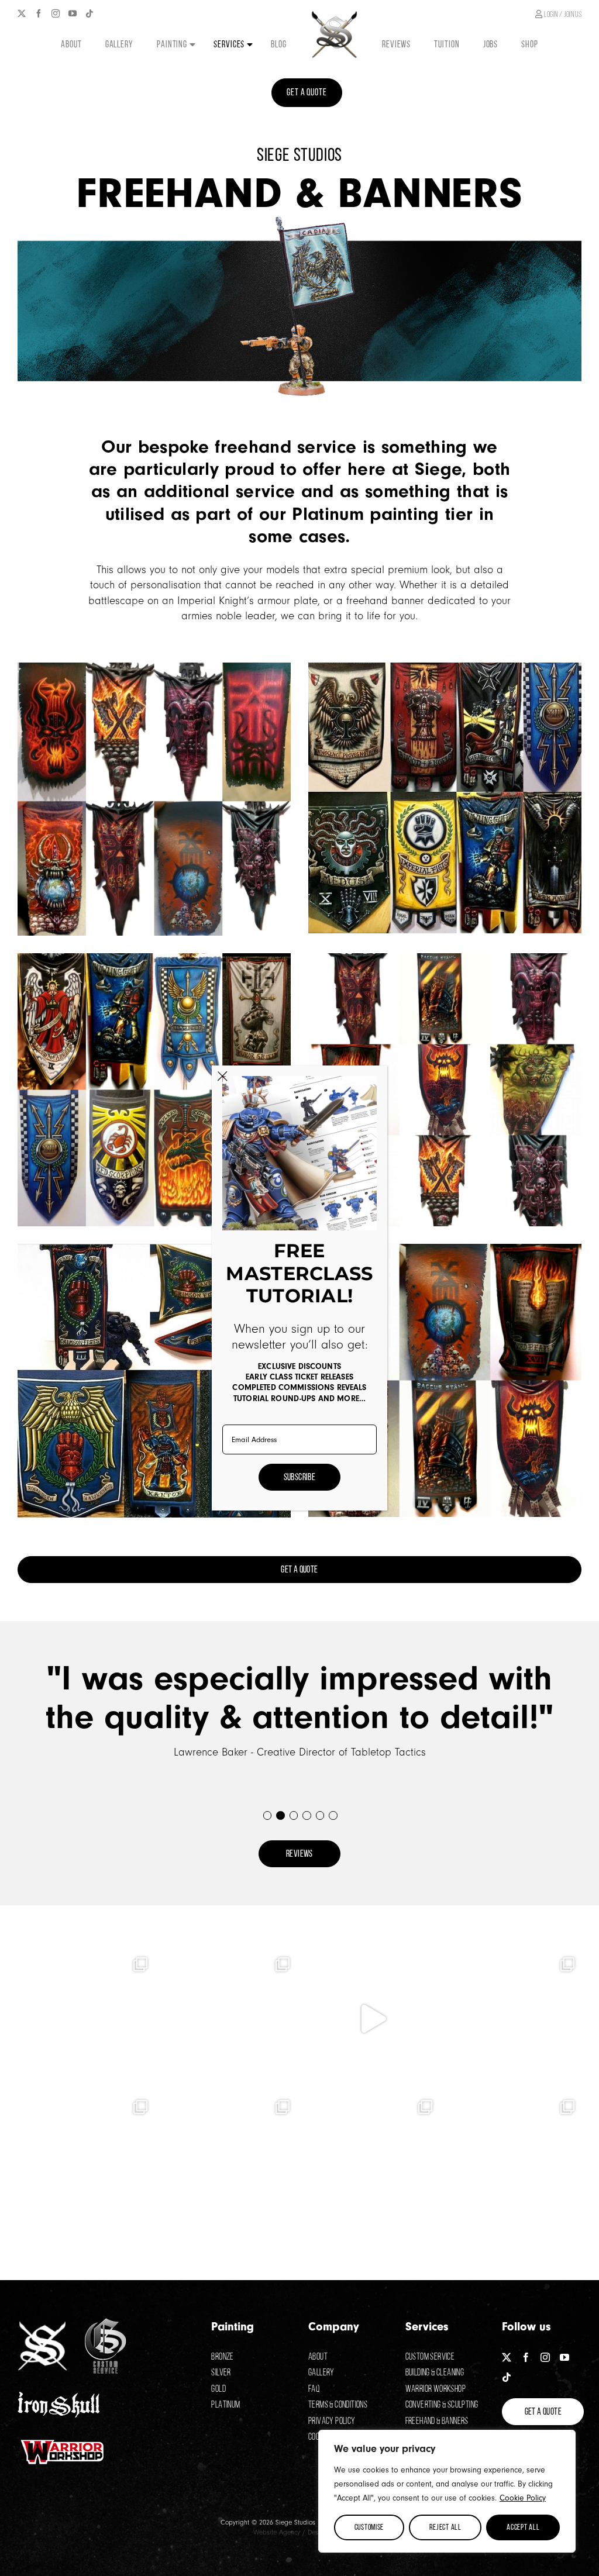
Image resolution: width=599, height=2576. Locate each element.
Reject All (445, 2527)
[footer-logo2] (106, 2324)
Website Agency (277, 2532)
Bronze (222, 2356)
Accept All (523, 2527)
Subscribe (300, 1477)
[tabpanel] (299, 1710)
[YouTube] (73, 13)
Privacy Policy (332, 2421)
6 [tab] (333, 1815)
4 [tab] (306, 1815)
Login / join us (562, 14)
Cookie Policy (523, 2498)
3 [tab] (293, 1815)
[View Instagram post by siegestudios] (143, 2073)
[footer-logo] (42, 2327)
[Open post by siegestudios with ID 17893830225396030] (86, 2161)
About (318, 2356)
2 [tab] (280, 1815)
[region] (447, 2491)
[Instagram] (56, 13)
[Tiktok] (89, 13)
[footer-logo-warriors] (63, 2441)
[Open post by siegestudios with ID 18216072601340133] (229, 2019)
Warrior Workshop (436, 2389)
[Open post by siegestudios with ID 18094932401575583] (371, 2161)
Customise (369, 2527)
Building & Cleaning (435, 2372)
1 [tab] (267, 1815)
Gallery (321, 2372)
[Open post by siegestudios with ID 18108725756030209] (514, 2161)
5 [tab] (320, 1815)
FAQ (314, 2389)
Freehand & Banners (437, 2421)
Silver (221, 2372)
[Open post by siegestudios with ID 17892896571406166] (229, 2161)
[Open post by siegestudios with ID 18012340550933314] (371, 2019)
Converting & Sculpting (442, 2404)
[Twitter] (22, 13)
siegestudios (84, 1961)
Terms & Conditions (338, 2404)
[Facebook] (39, 13)
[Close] (223, 1076)
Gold (218, 2389)
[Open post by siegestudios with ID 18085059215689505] (514, 2019)
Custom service (430, 2356)
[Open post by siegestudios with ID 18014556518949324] (86, 2019)
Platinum (226, 2404)
